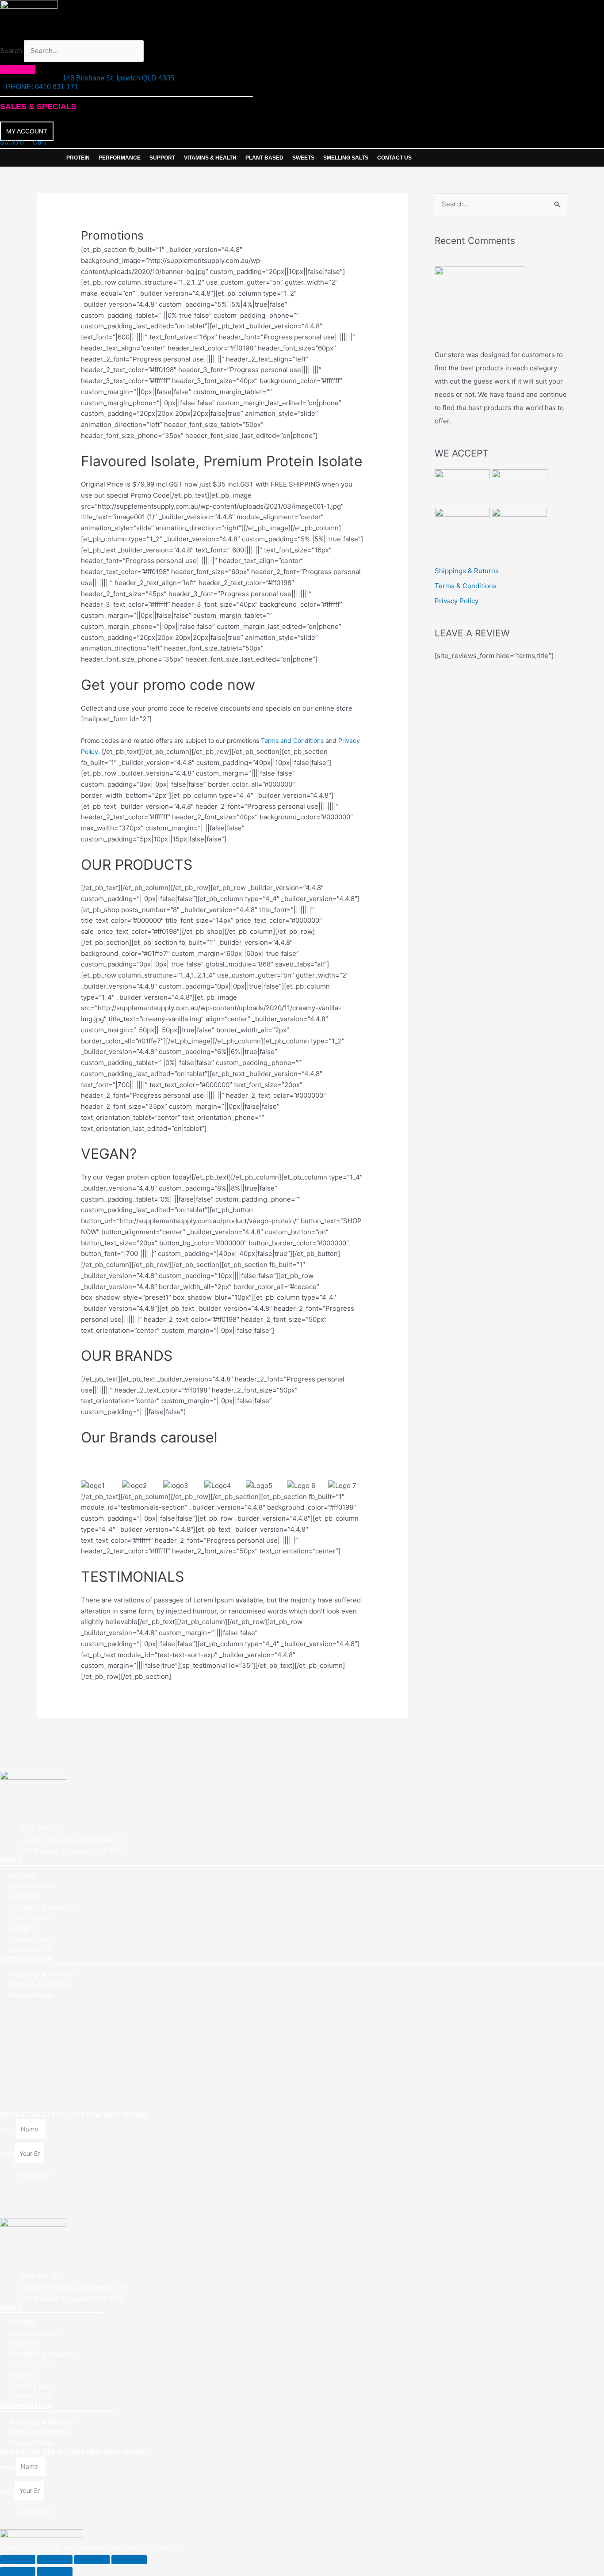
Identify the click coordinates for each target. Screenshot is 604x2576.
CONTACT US (394, 158)
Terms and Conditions (292, 740)
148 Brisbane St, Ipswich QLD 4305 (118, 78)
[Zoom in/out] (18, 2560)
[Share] (92, 2560)
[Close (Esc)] (129, 2560)
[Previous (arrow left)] (18, 2572)
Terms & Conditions (466, 586)
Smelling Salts (346, 158)
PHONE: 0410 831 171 (42, 87)
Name (8, 2129)
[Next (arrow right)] (55, 2572)
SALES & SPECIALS (38, 107)
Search (11, 51)
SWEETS (303, 158)
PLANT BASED (264, 158)
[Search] (18, 69)
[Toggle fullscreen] (55, 2560)
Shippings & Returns (467, 571)
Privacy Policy (457, 601)
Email (7, 2154)
